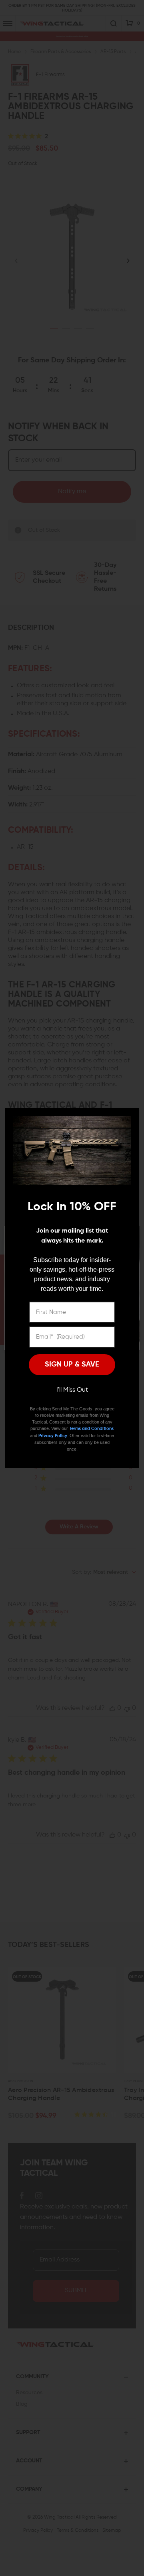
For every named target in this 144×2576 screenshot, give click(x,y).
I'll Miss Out (72, 1390)
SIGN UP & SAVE (72, 1365)
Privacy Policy (53, 1436)
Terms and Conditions (91, 1429)
